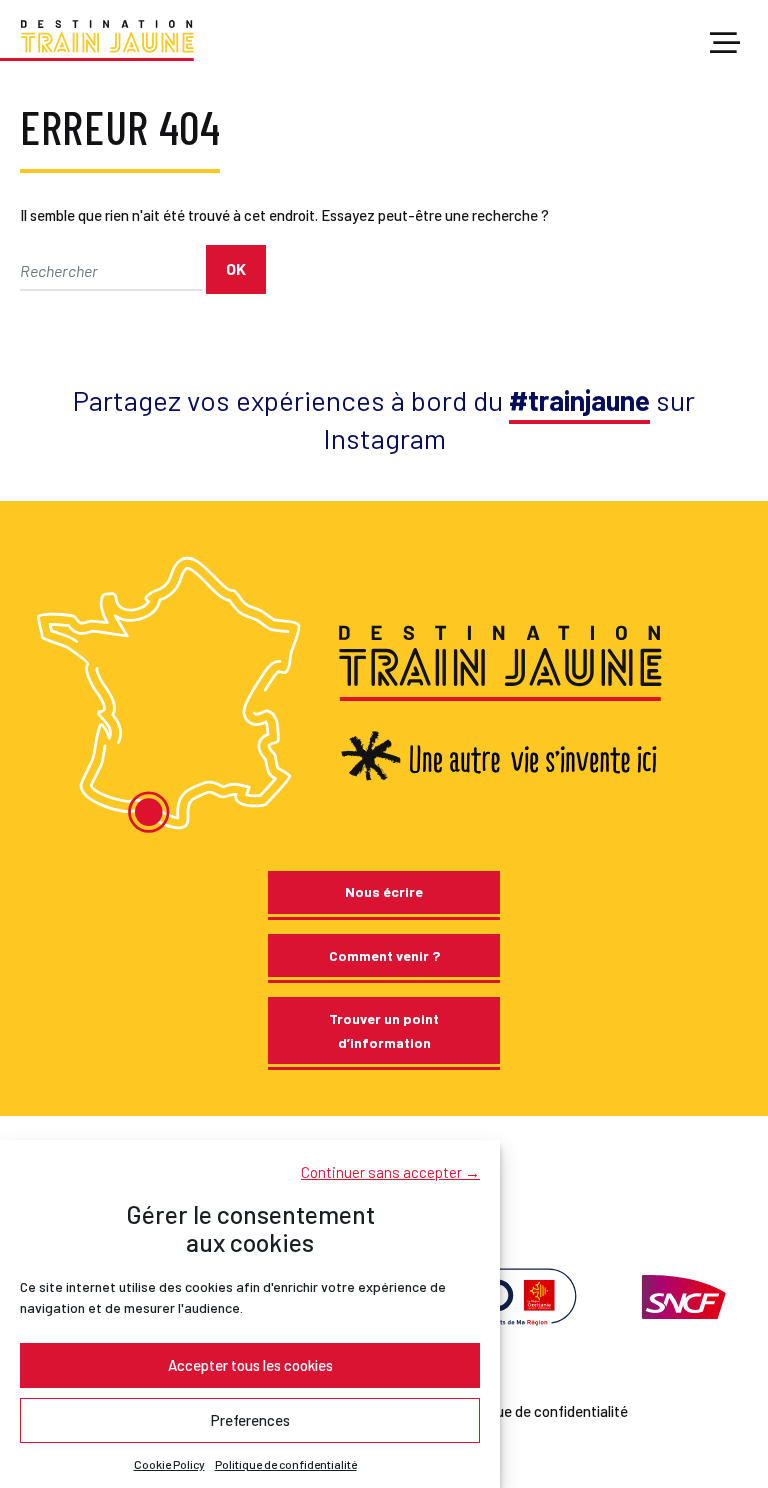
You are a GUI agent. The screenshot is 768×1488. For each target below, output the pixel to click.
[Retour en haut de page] (726, 1399)
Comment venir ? (384, 955)
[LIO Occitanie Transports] (505, 1295)
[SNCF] (682, 1295)
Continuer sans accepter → (390, 1172)
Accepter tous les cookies (250, 1365)
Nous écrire (384, 891)
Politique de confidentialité (286, 1464)
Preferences (250, 1420)
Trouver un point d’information (384, 1030)
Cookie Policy (169, 1464)
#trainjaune (579, 400)
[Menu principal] (725, 44)
